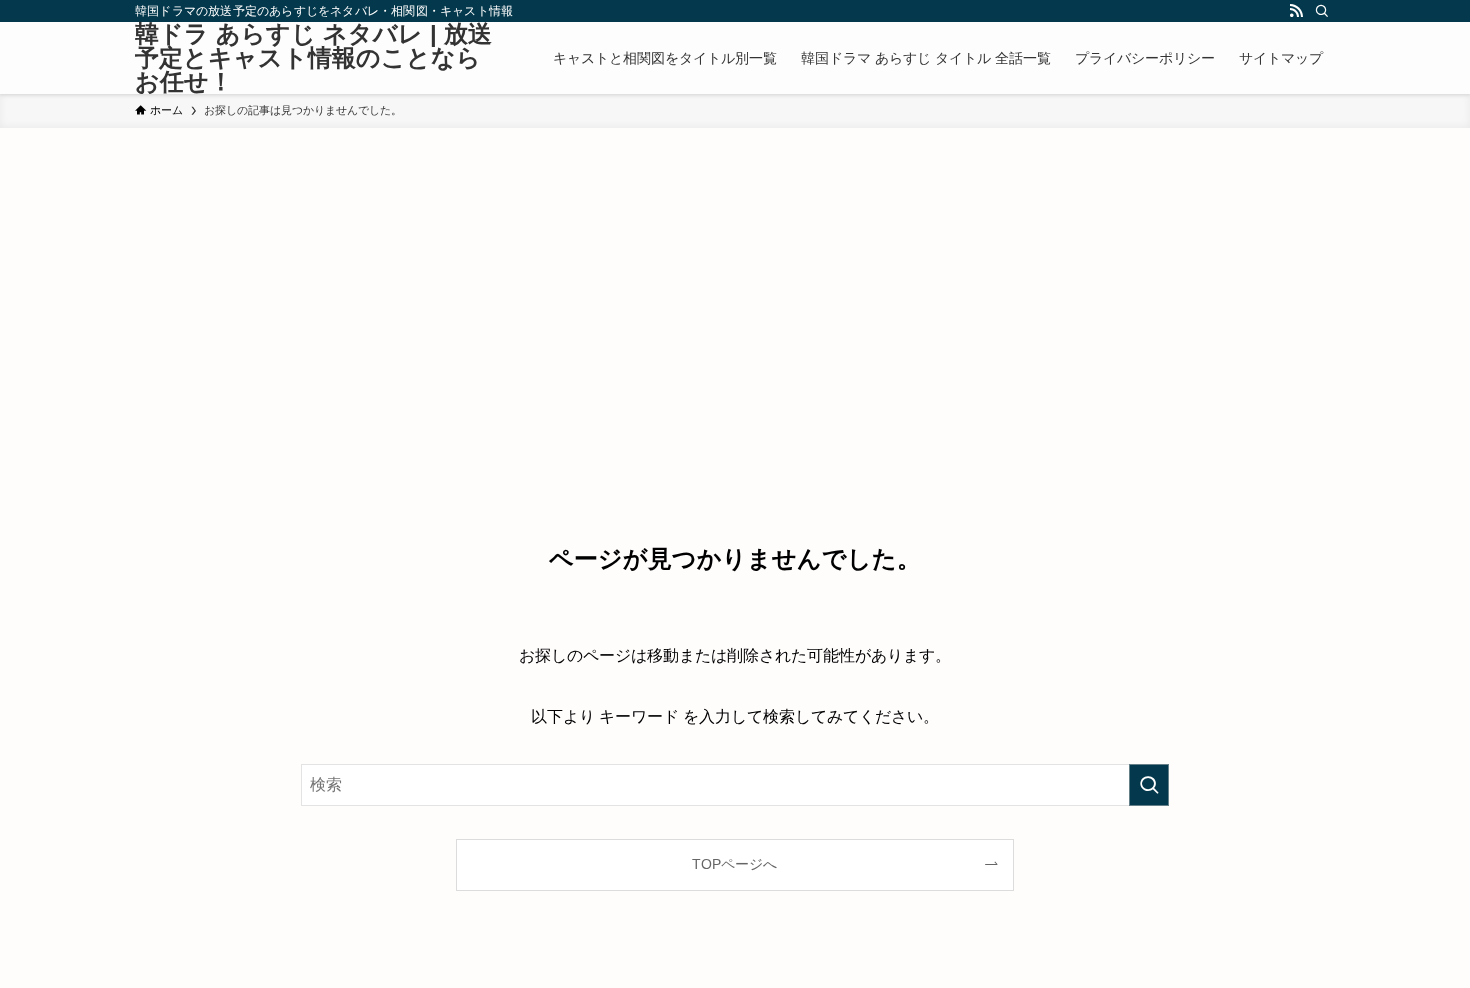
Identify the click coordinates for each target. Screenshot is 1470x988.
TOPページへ (734, 864)
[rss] (1296, 11)
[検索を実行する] (1149, 785)
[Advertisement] (735, 278)
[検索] (1322, 11)
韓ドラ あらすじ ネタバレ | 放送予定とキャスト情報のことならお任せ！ (313, 58)
